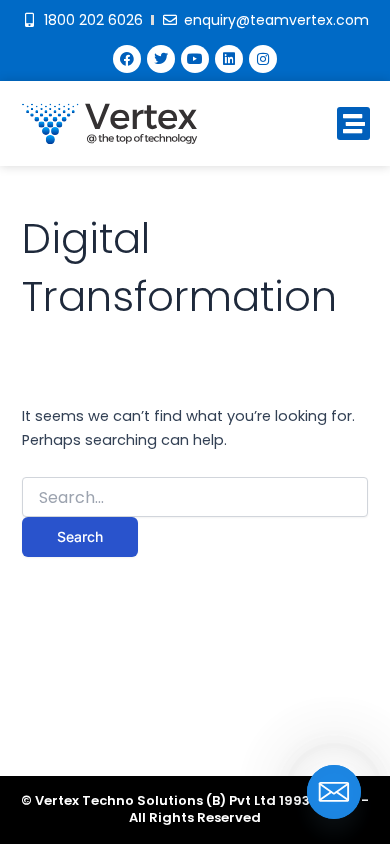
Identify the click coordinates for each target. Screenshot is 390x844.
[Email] (334, 792)
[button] (353, 123)
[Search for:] (194, 498)
